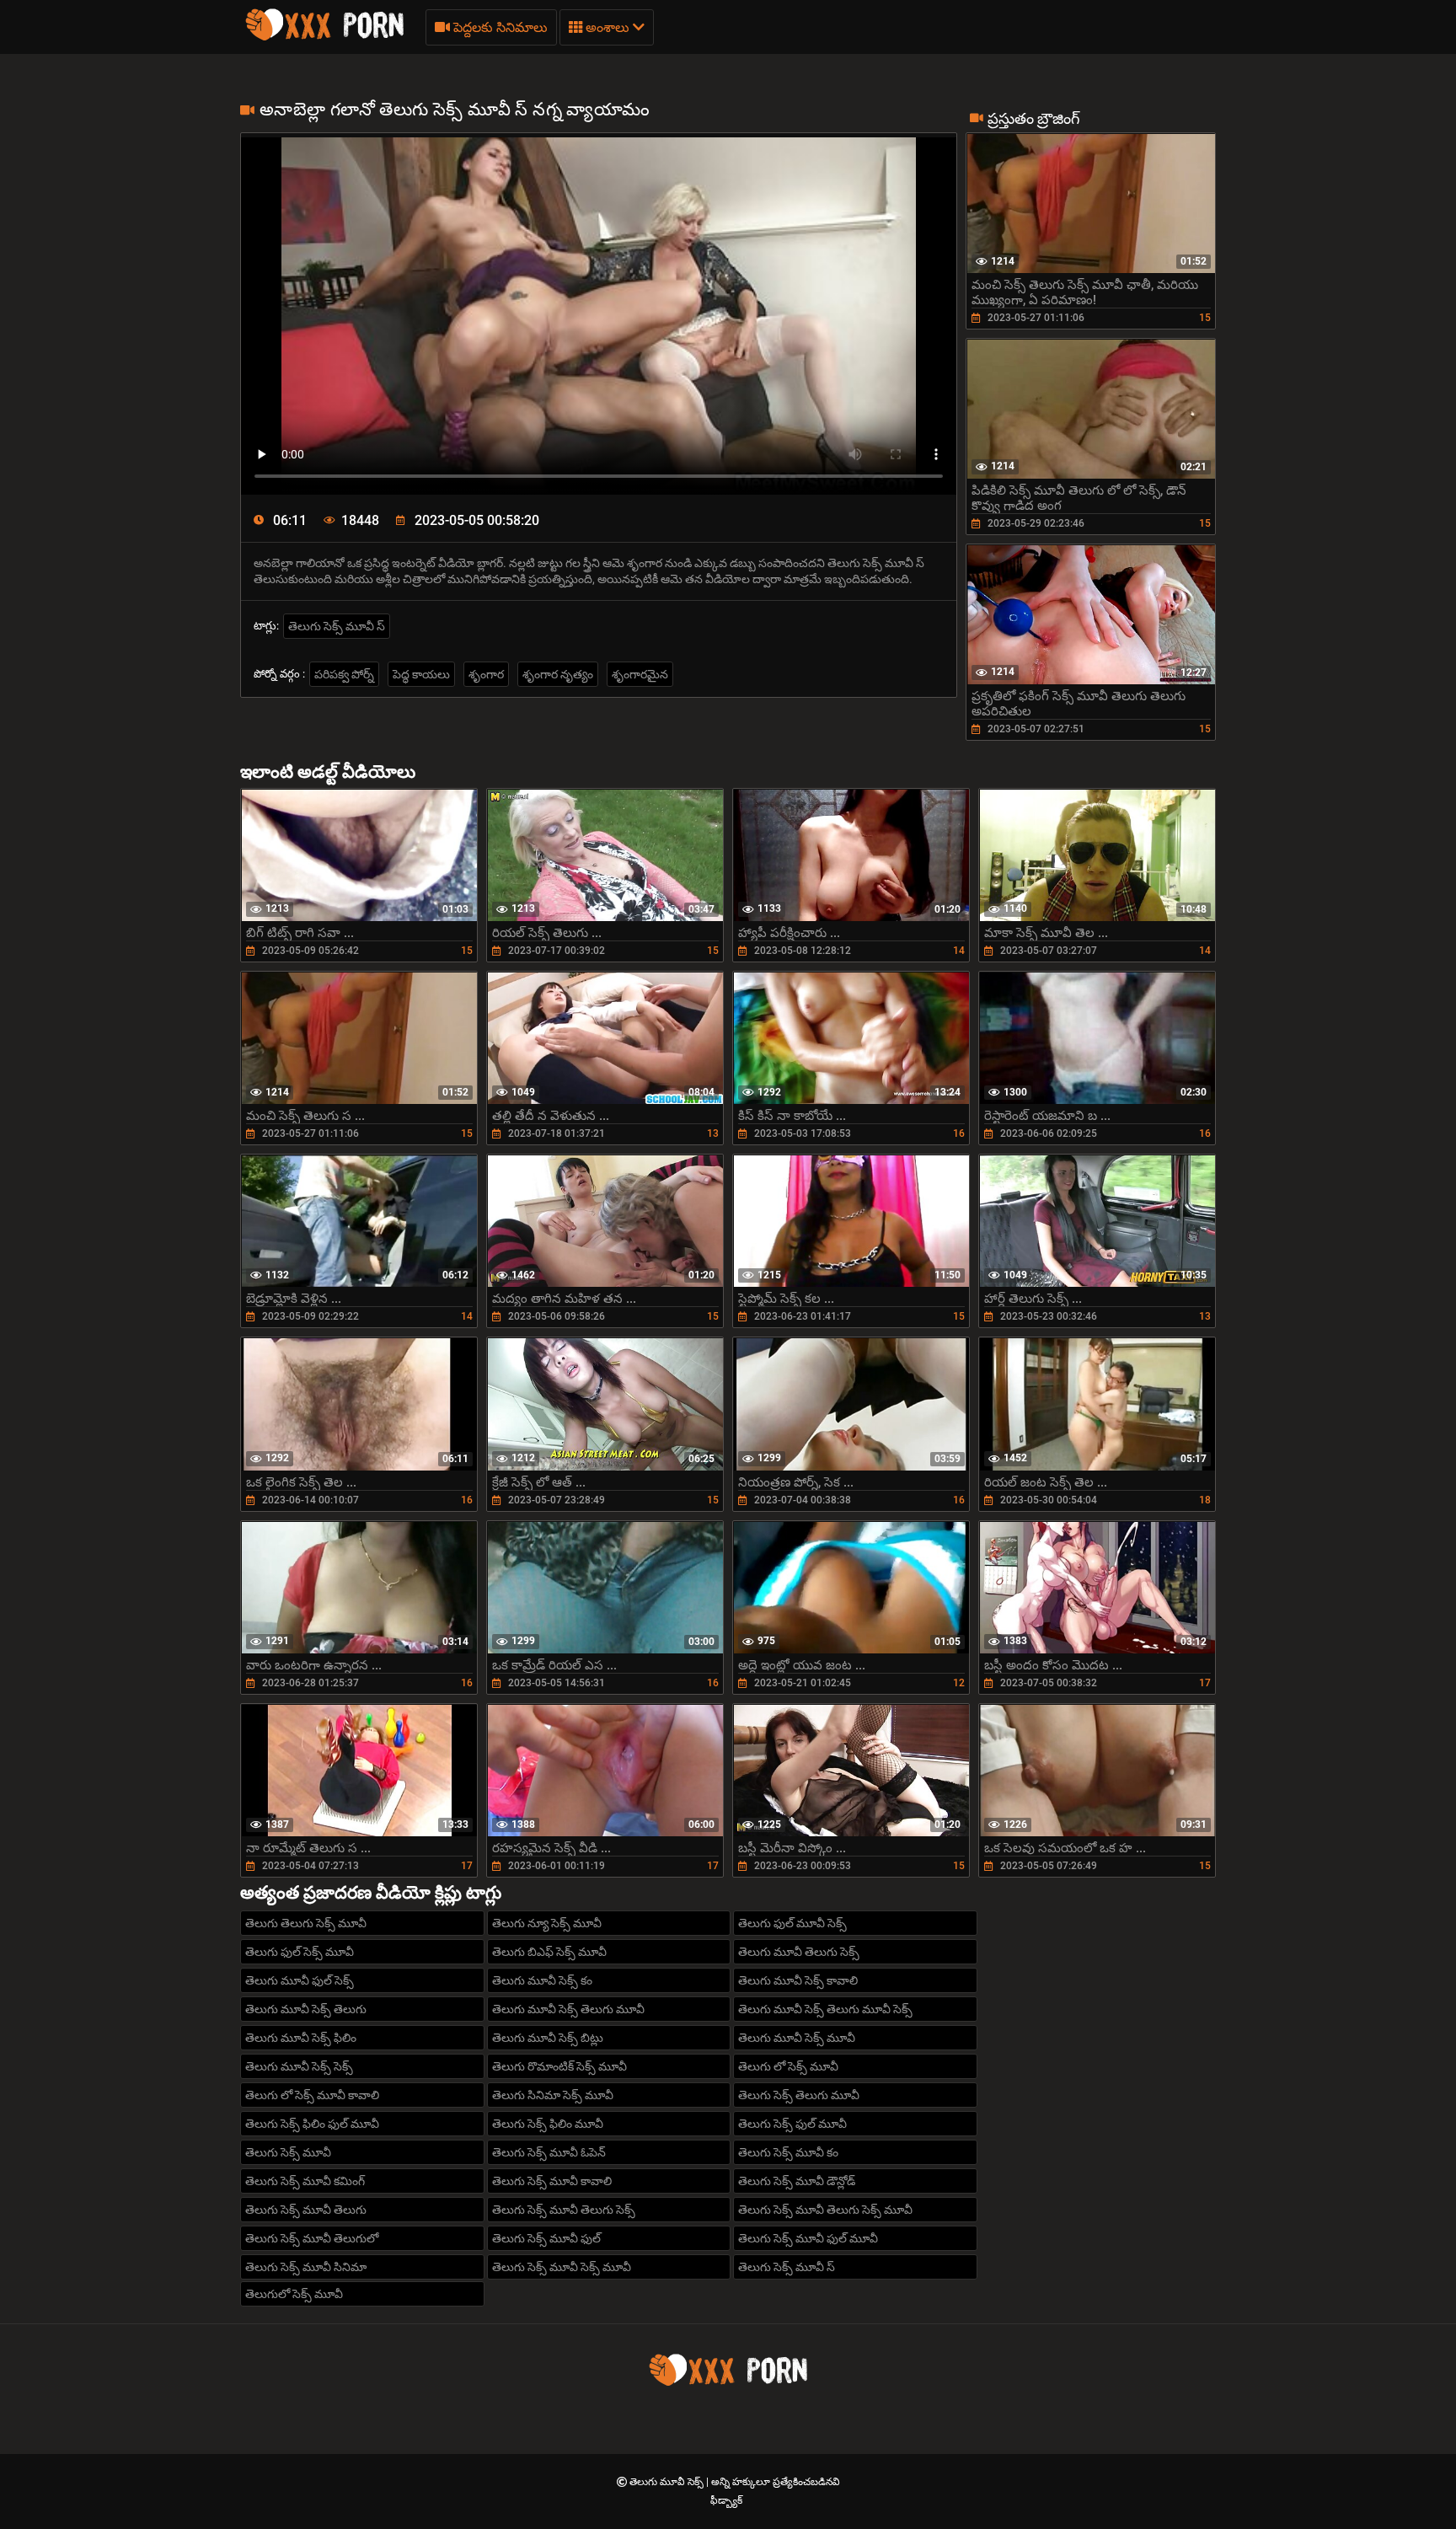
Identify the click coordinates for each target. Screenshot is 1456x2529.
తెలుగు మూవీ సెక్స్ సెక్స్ (299, 2066)
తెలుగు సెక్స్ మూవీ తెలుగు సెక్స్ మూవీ (825, 2210)
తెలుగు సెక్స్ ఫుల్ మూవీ (792, 2124)
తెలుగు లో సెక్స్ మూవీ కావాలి (312, 2095)
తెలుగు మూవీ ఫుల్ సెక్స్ (300, 1980)
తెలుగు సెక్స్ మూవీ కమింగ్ (305, 2181)
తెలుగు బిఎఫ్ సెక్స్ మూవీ (549, 1952)
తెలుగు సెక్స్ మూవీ (288, 2152)
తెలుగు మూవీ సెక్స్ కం (542, 1980)
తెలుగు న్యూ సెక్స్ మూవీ (547, 1923)
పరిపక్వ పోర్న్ (344, 674)
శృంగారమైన (640, 674)
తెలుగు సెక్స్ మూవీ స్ (337, 626)
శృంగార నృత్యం (558, 674)
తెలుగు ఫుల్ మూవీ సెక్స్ (792, 1923)
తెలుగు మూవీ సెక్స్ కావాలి (798, 1980)
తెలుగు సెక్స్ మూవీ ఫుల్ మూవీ (808, 2238)
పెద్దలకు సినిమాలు (499, 27)
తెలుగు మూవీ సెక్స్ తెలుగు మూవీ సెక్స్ (825, 2009)
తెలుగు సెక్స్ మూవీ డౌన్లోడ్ (797, 2181)
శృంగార (486, 674)
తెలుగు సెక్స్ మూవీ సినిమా (306, 2267)
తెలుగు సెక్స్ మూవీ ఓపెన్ (549, 2152)
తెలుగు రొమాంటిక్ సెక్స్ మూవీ (559, 2066)
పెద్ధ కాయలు (421, 674)
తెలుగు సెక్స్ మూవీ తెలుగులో (312, 2238)
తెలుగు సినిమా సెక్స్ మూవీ (553, 2095)
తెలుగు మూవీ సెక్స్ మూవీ (797, 2038)
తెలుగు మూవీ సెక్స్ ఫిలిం (301, 2038)
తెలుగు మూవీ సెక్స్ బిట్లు (548, 2038)
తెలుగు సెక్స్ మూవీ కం (788, 2152)
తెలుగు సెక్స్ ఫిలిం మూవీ (548, 2124)
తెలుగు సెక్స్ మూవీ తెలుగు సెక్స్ (564, 2210)
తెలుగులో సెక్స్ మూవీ (294, 2294)
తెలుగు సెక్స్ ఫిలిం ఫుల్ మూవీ (312, 2124)
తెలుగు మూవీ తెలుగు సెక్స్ (799, 1952)
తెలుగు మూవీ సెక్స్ (668, 2482)
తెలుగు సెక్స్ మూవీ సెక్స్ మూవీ (562, 2267)
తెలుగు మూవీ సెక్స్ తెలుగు (306, 2009)
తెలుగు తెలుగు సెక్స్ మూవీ (306, 1923)
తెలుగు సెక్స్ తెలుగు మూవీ (799, 2095)
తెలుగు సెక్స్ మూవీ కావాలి (552, 2181)
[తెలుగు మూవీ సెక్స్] (324, 38)
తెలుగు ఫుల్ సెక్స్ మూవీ (300, 1952)
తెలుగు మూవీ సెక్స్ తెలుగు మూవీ (568, 2009)
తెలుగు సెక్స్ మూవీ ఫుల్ (546, 2238)
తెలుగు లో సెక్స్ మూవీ (788, 2066)
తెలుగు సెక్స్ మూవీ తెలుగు (306, 2210)
